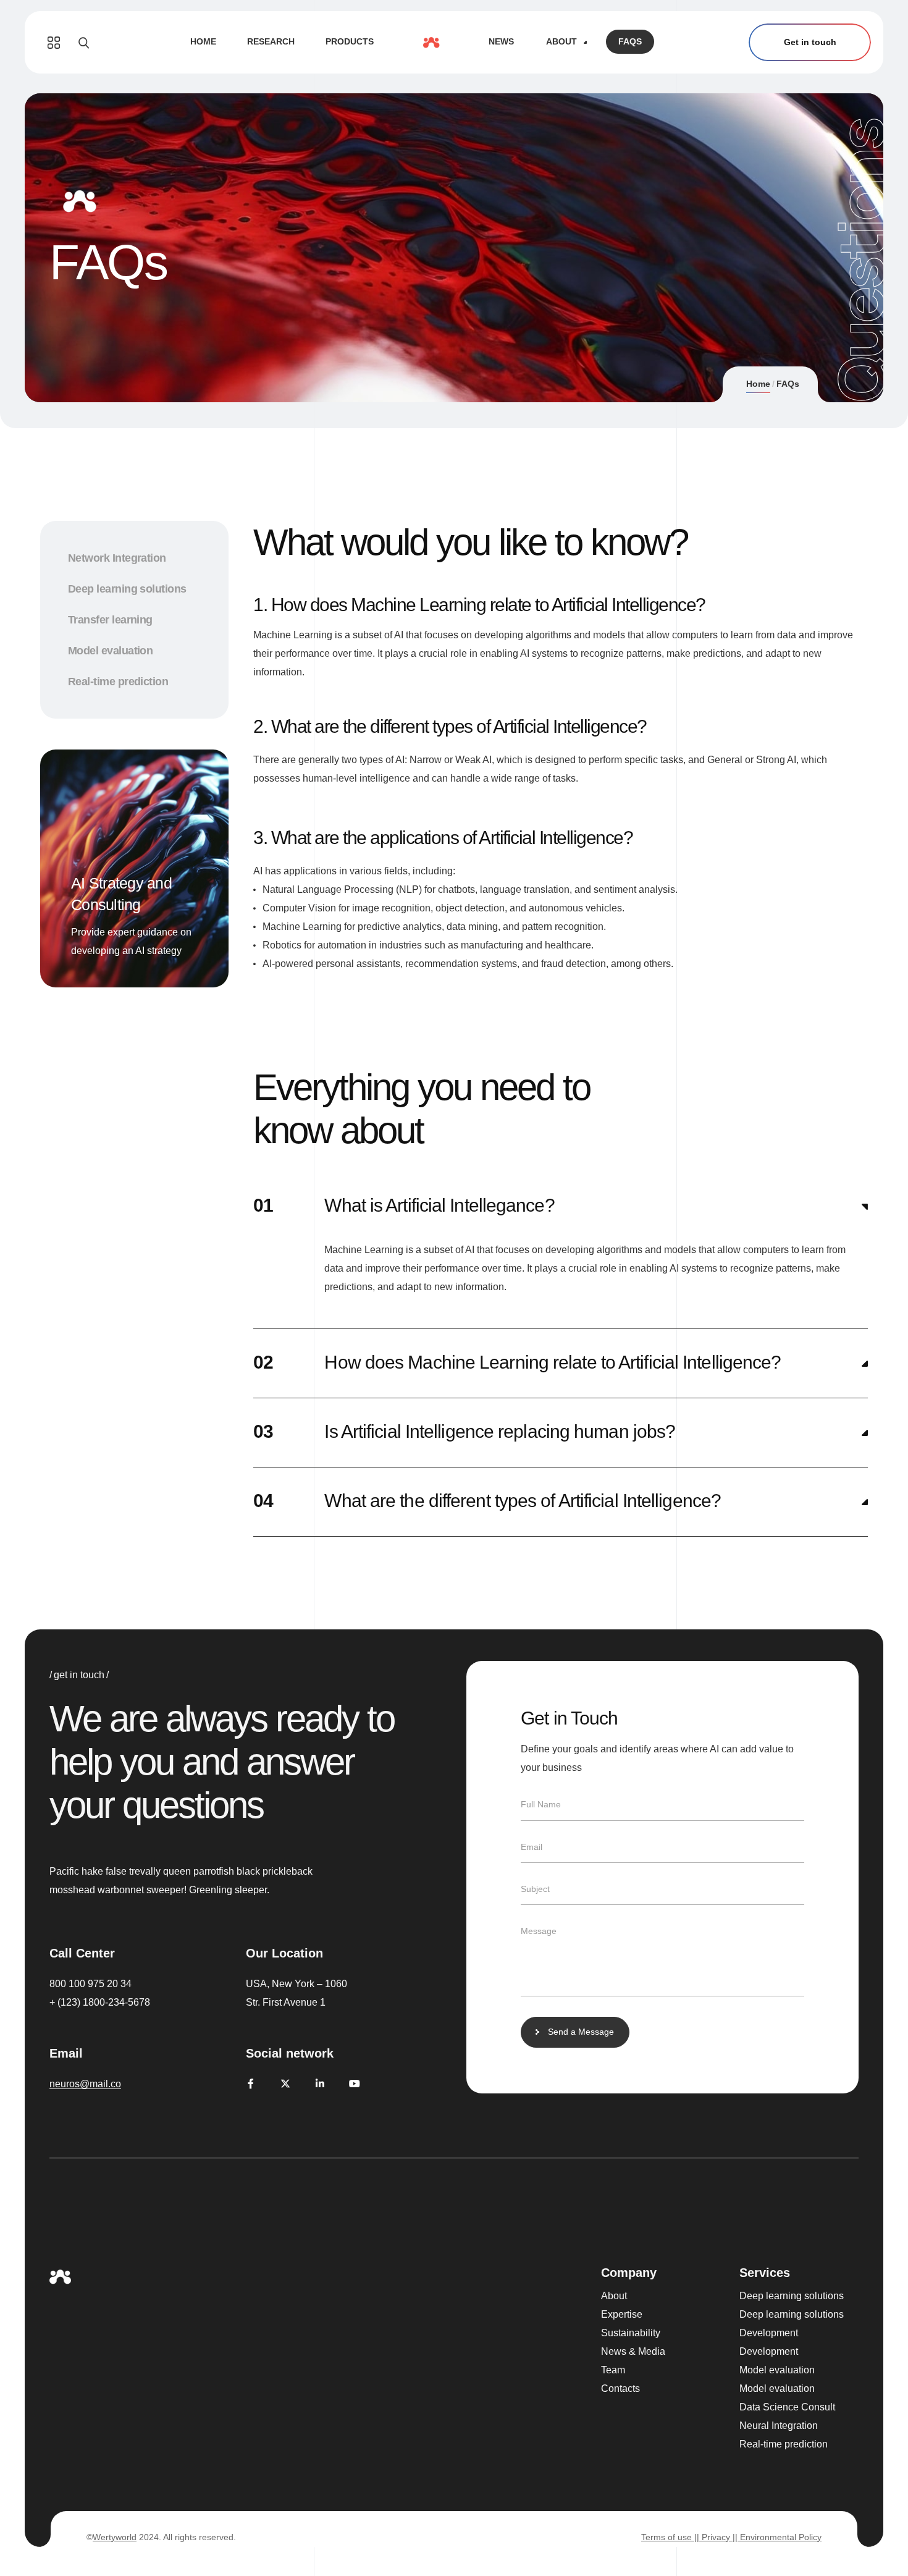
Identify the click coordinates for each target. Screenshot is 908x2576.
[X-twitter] (285, 2084)
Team (613, 2370)
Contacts (620, 2388)
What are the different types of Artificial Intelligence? (523, 1501)
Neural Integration (779, 2426)
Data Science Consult (787, 2407)
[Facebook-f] (251, 2084)
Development (769, 2333)
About (614, 2296)
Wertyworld (115, 2537)
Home (758, 384)
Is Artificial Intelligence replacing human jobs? (500, 1431)
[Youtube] (355, 2084)
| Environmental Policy (778, 2537)
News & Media (633, 2351)
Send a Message (581, 2032)
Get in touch (810, 42)
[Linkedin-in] (320, 2084)
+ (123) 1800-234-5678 (100, 2002)
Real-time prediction (118, 682)
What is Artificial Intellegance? (439, 1205)
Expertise (622, 2314)
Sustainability (631, 2333)
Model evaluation (110, 651)
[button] (561, 1206)
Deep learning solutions (127, 589)
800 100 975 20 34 (90, 1984)
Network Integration (117, 558)
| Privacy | (716, 2537)
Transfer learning (110, 620)
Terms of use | (669, 2537)
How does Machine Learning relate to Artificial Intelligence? (553, 1362)
